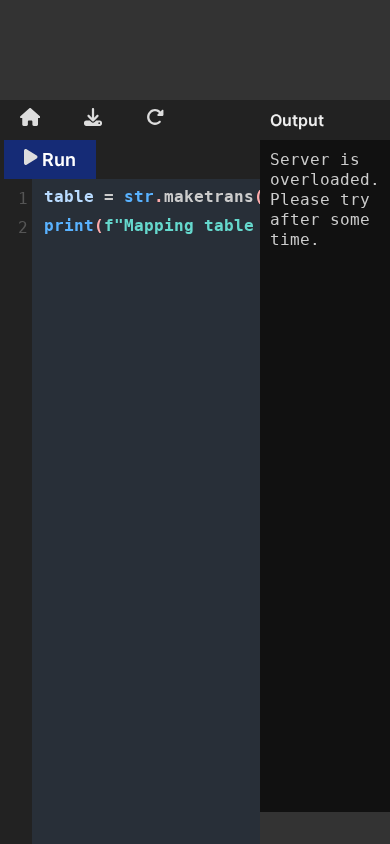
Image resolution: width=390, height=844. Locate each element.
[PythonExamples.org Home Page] (30, 120)
